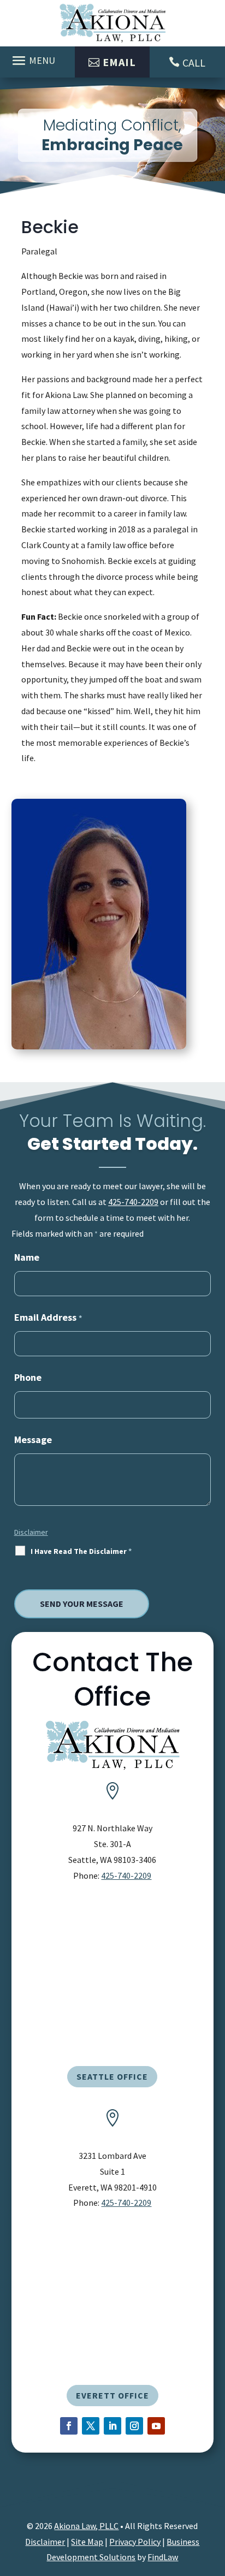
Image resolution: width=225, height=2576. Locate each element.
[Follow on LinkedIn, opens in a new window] (112, 2426)
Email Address (48, 1317)
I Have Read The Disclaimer (81, 1551)
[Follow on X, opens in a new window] (91, 2426)
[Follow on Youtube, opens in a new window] (156, 2426)
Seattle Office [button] (112, 2076)
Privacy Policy (135, 2542)
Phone (28, 1377)
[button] (35, 60)
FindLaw (163, 2557)
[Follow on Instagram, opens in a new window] (134, 2426)
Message (33, 1440)
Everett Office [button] (112, 2395)
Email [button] (119, 62)
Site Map (87, 2542)
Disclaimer (31, 1532)
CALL (194, 63)
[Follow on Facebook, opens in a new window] (69, 2426)
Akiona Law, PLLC (86, 2526)
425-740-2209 (133, 1202)
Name (27, 1257)
